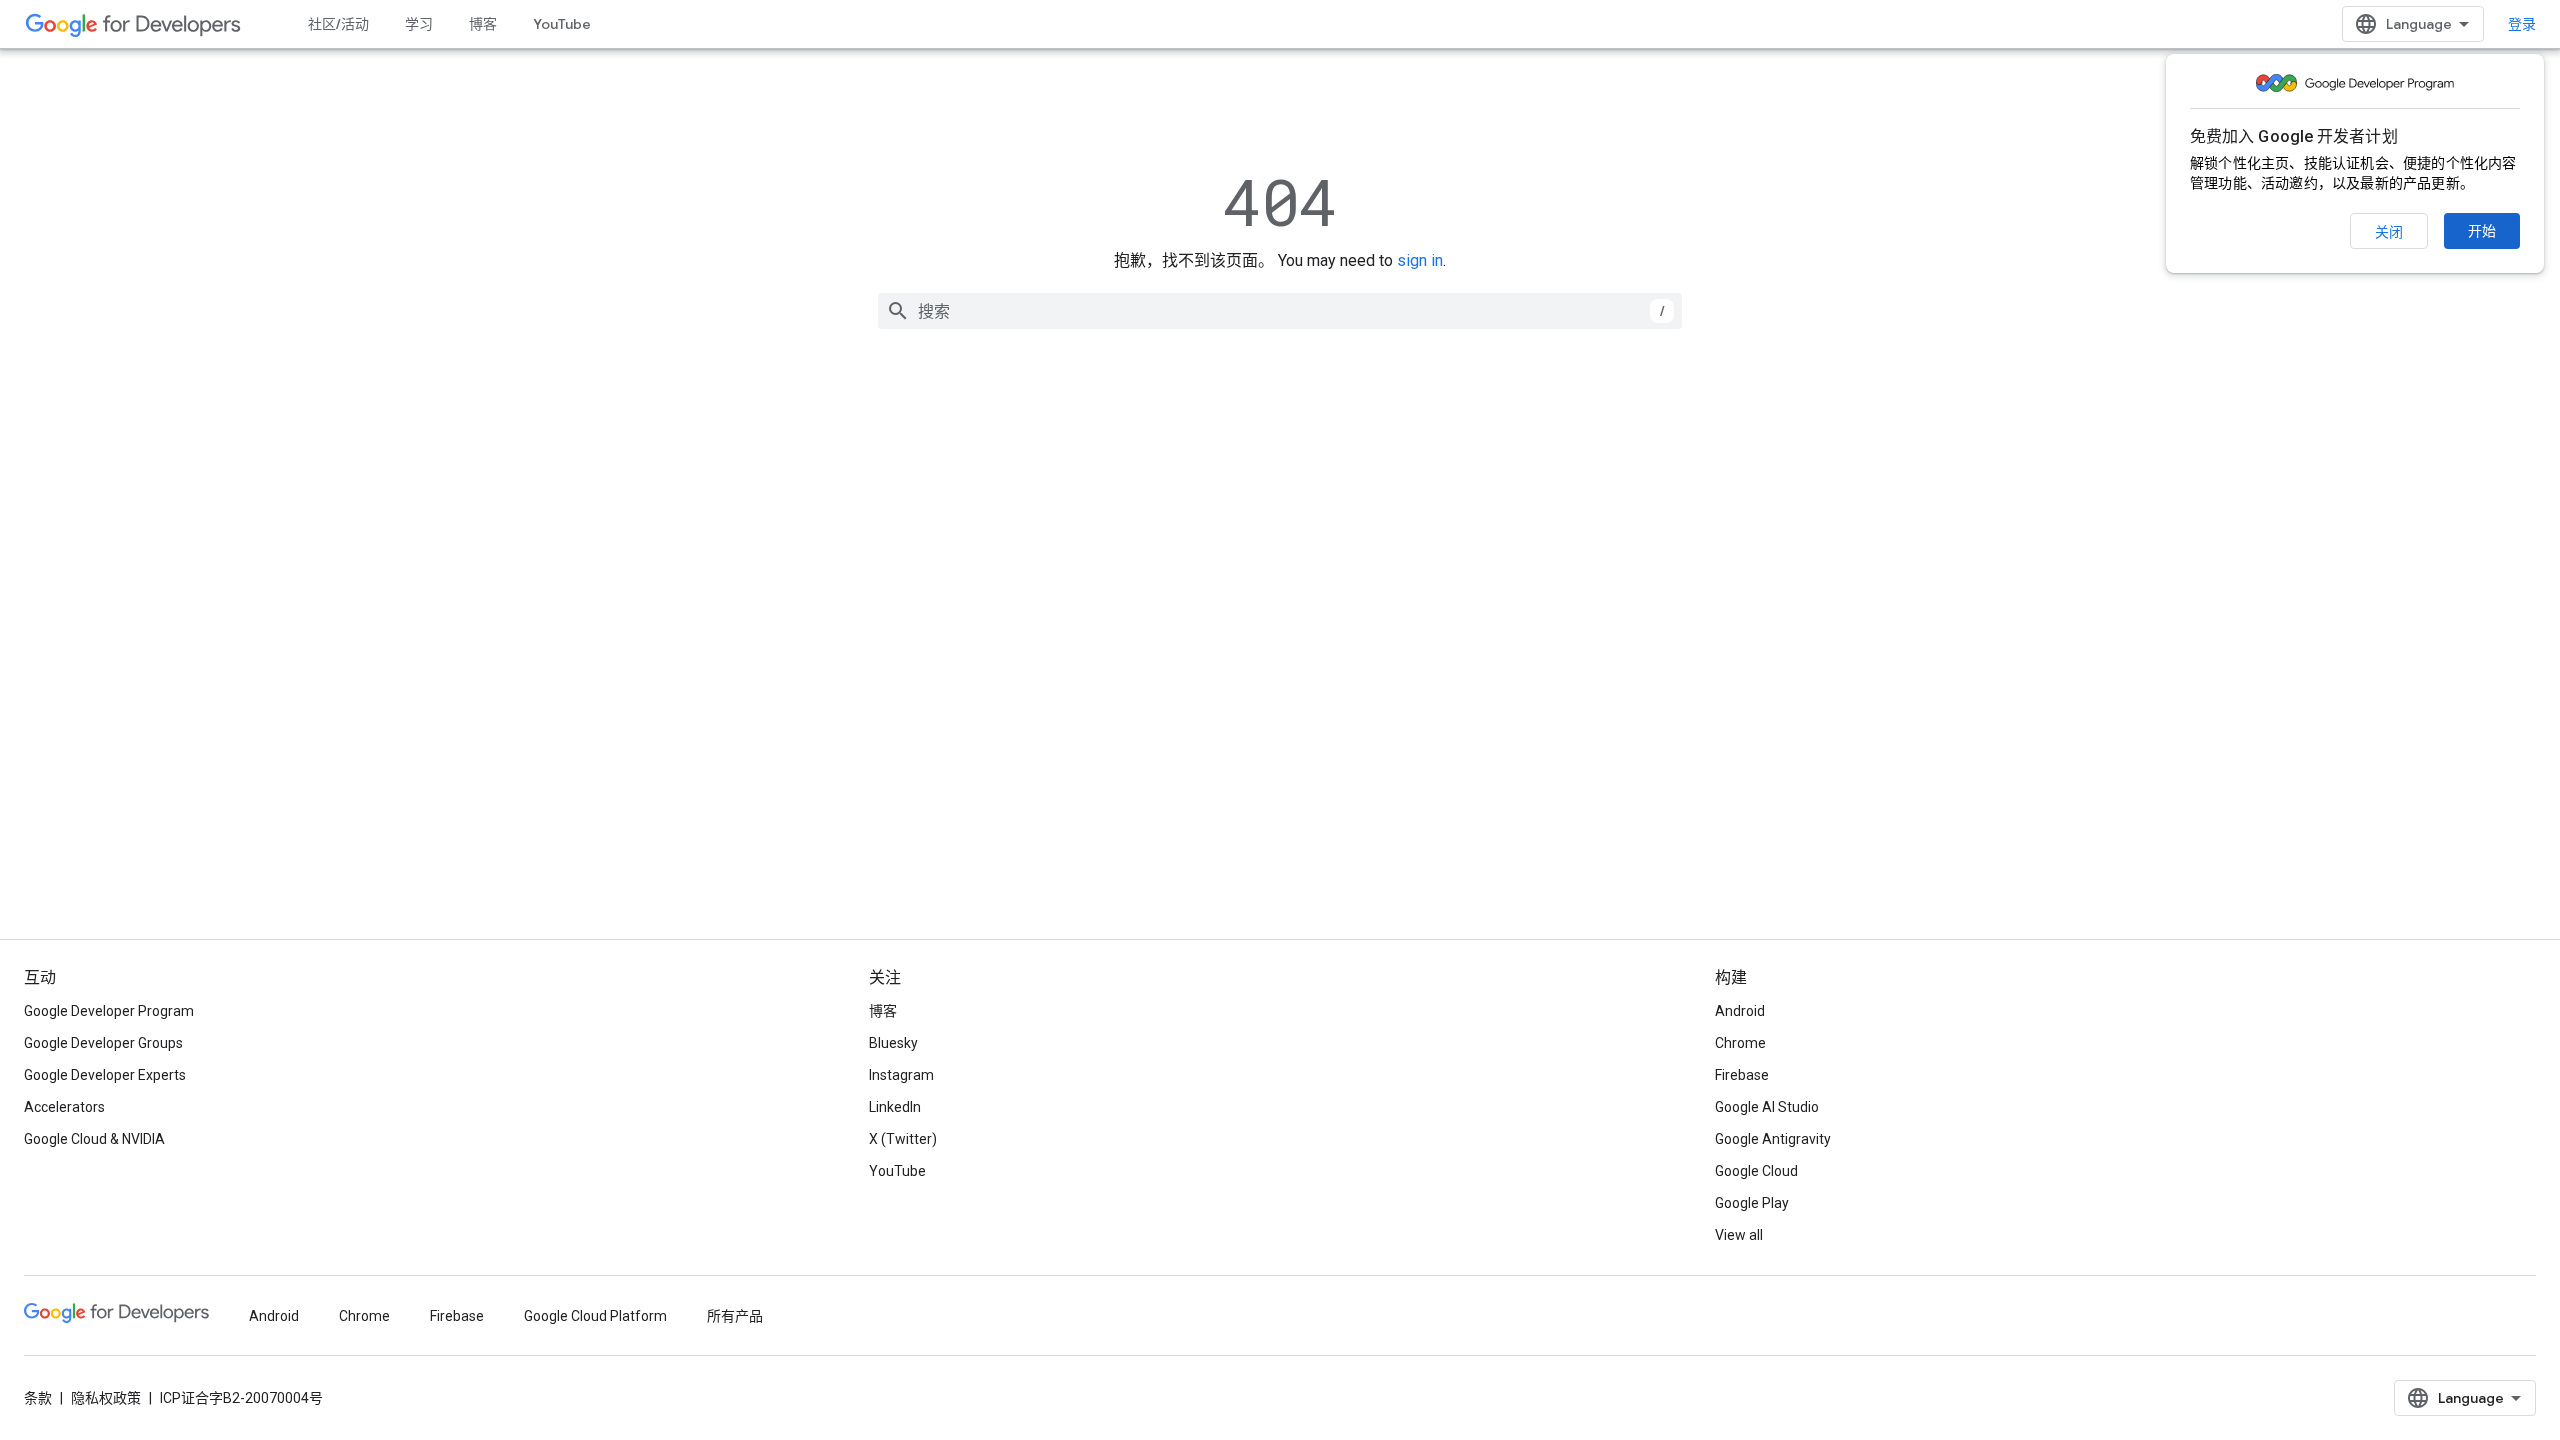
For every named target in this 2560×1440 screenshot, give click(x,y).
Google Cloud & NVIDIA (94, 1139)
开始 (2482, 231)
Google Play (1752, 1203)
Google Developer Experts (105, 1075)
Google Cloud (1756, 1171)
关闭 (2389, 232)
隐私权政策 (106, 1398)
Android (1740, 1011)
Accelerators (64, 1107)
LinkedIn (895, 1107)
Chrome (1740, 1043)
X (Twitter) (903, 1139)
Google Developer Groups (103, 1043)
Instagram (901, 1075)
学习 (419, 24)
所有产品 (735, 1316)
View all (1739, 1235)
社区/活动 (338, 24)
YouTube (562, 24)
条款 (38, 1398)
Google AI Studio (1767, 1107)
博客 (483, 24)
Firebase (1742, 1075)
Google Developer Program (109, 1011)
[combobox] (1280, 311)
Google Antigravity (1773, 1139)
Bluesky (893, 1043)
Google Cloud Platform (595, 1316)
